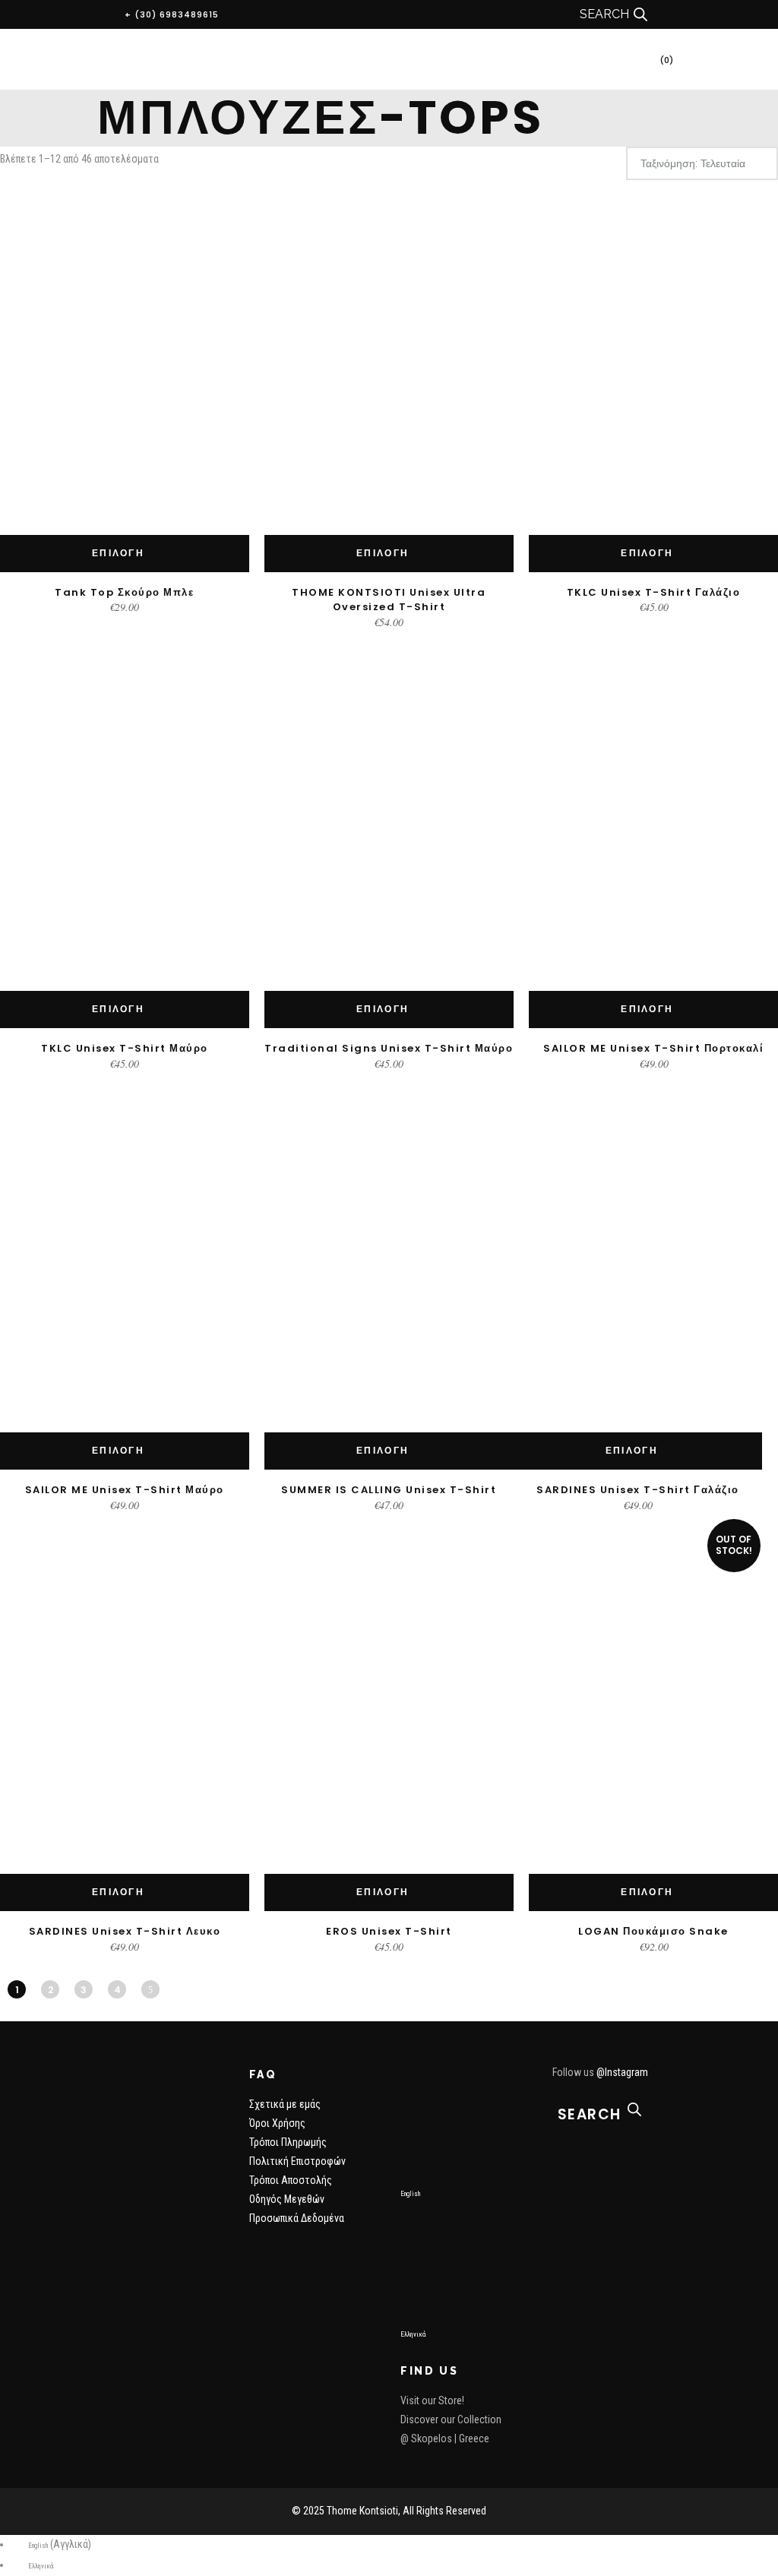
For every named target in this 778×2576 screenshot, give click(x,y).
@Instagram (622, 2072)
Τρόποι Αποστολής (291, 2180)
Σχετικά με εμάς (285, 2104)
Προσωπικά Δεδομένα (297, 2218)
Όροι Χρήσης (277, 2123)
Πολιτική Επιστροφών (297, 2161)
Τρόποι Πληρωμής (288, 2142)
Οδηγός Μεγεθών (287, 2199)
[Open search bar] (640, 14)
